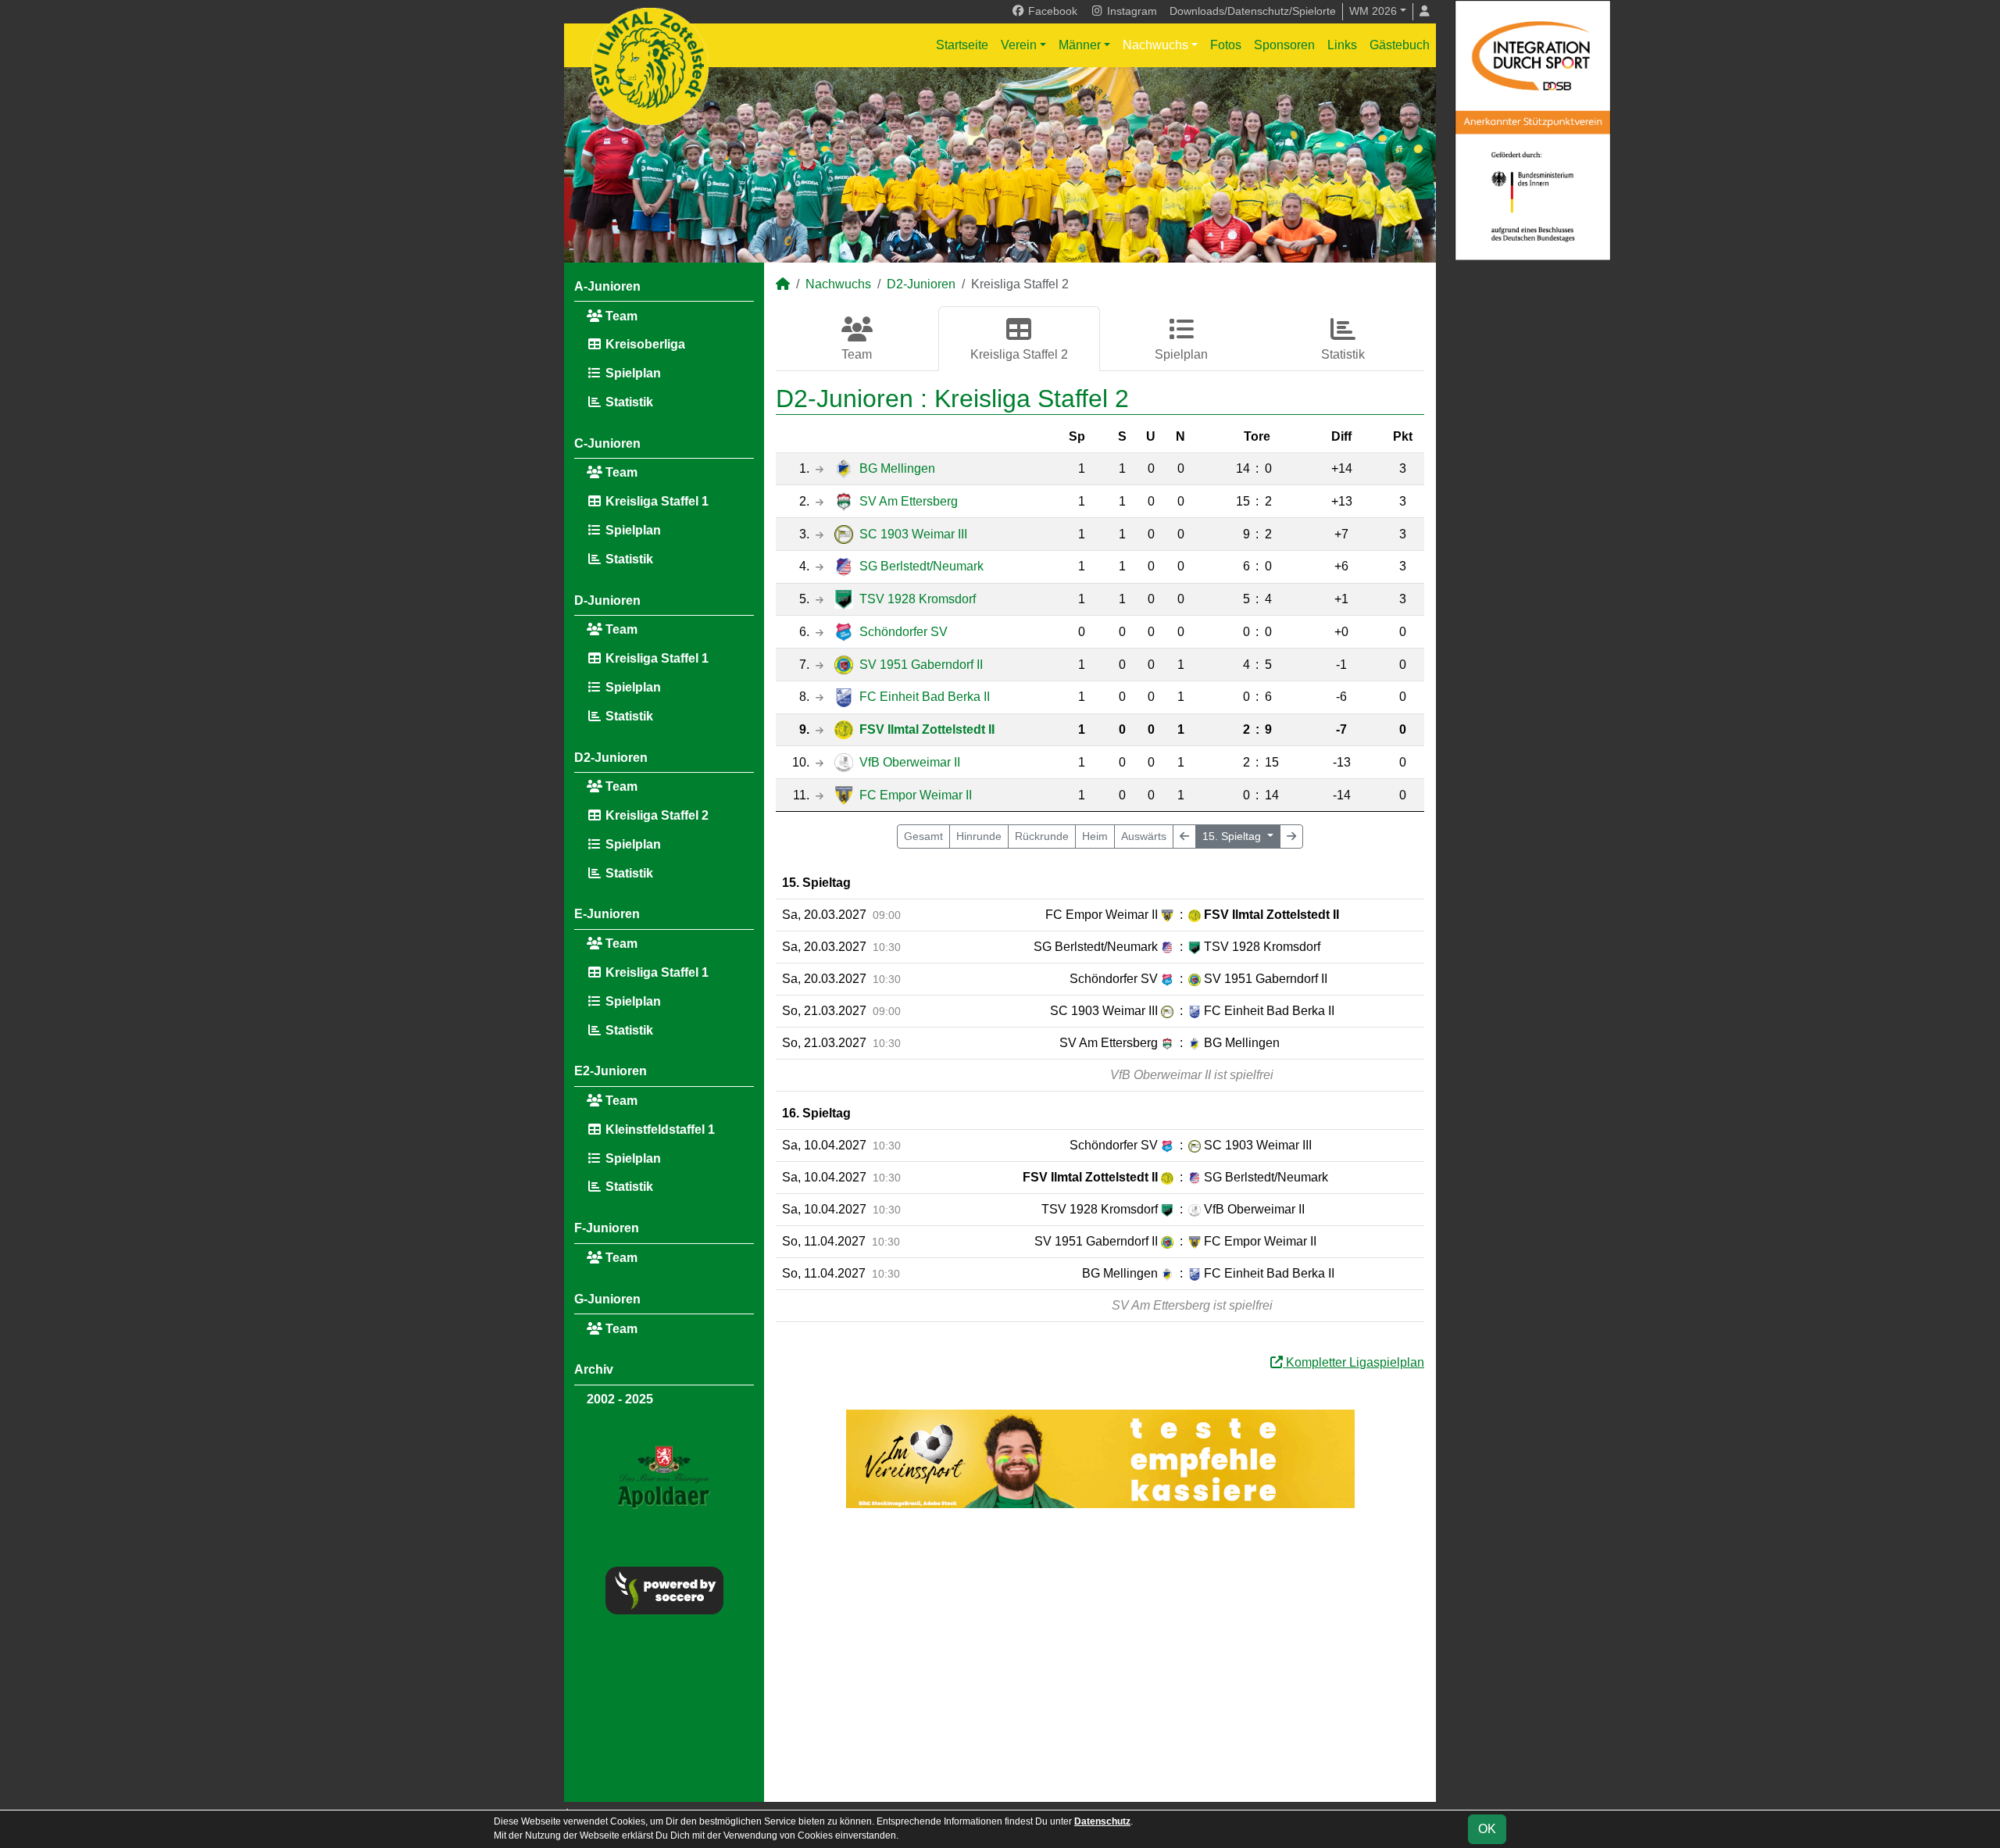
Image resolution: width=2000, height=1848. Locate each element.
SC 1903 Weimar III (913, 534)
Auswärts (1144, 836)
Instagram (1130, 11)
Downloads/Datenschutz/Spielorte (1253, 11)
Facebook (1051, 11)
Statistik (628, 402)
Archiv (594, 1369)
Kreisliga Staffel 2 (655, 815)
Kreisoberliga (644, 344)
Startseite (962, 45)
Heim (1095, 836)
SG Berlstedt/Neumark (921, 566)
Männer (1080, 45)
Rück (1042, 836)
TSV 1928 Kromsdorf (918, 599)
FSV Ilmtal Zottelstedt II (927, 729)
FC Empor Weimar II (916, 795)
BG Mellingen (897, 468)
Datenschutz (1102, 1821)
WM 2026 (1373, 11)
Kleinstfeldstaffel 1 (659, 1130)
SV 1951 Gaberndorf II (921, 665)
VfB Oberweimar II (910, 762)
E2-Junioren (611, 1071)
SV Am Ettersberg (909, 501)
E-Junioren (607, 914)
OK (1487, 1829)
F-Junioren (607, 1228)
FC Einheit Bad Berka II (925, 697)
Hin (979, 836)
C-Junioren (607, 443)
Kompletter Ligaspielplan (1354, 1362)
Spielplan (632, 373)
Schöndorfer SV (904, 632)
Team (620, 316)
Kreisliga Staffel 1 (655, 501)
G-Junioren (607, 1299)
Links (1342, 45)
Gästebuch (1400, 45)
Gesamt (923, 836)
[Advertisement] (1100, 1655)
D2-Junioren (611, 758)
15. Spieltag (1233, 836)
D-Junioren (607, 601)
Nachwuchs (1155, 45)
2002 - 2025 (620, 1399)
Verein (1019, 45)
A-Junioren (607, 286)
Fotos (1226, 45)
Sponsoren (1284, 45)
